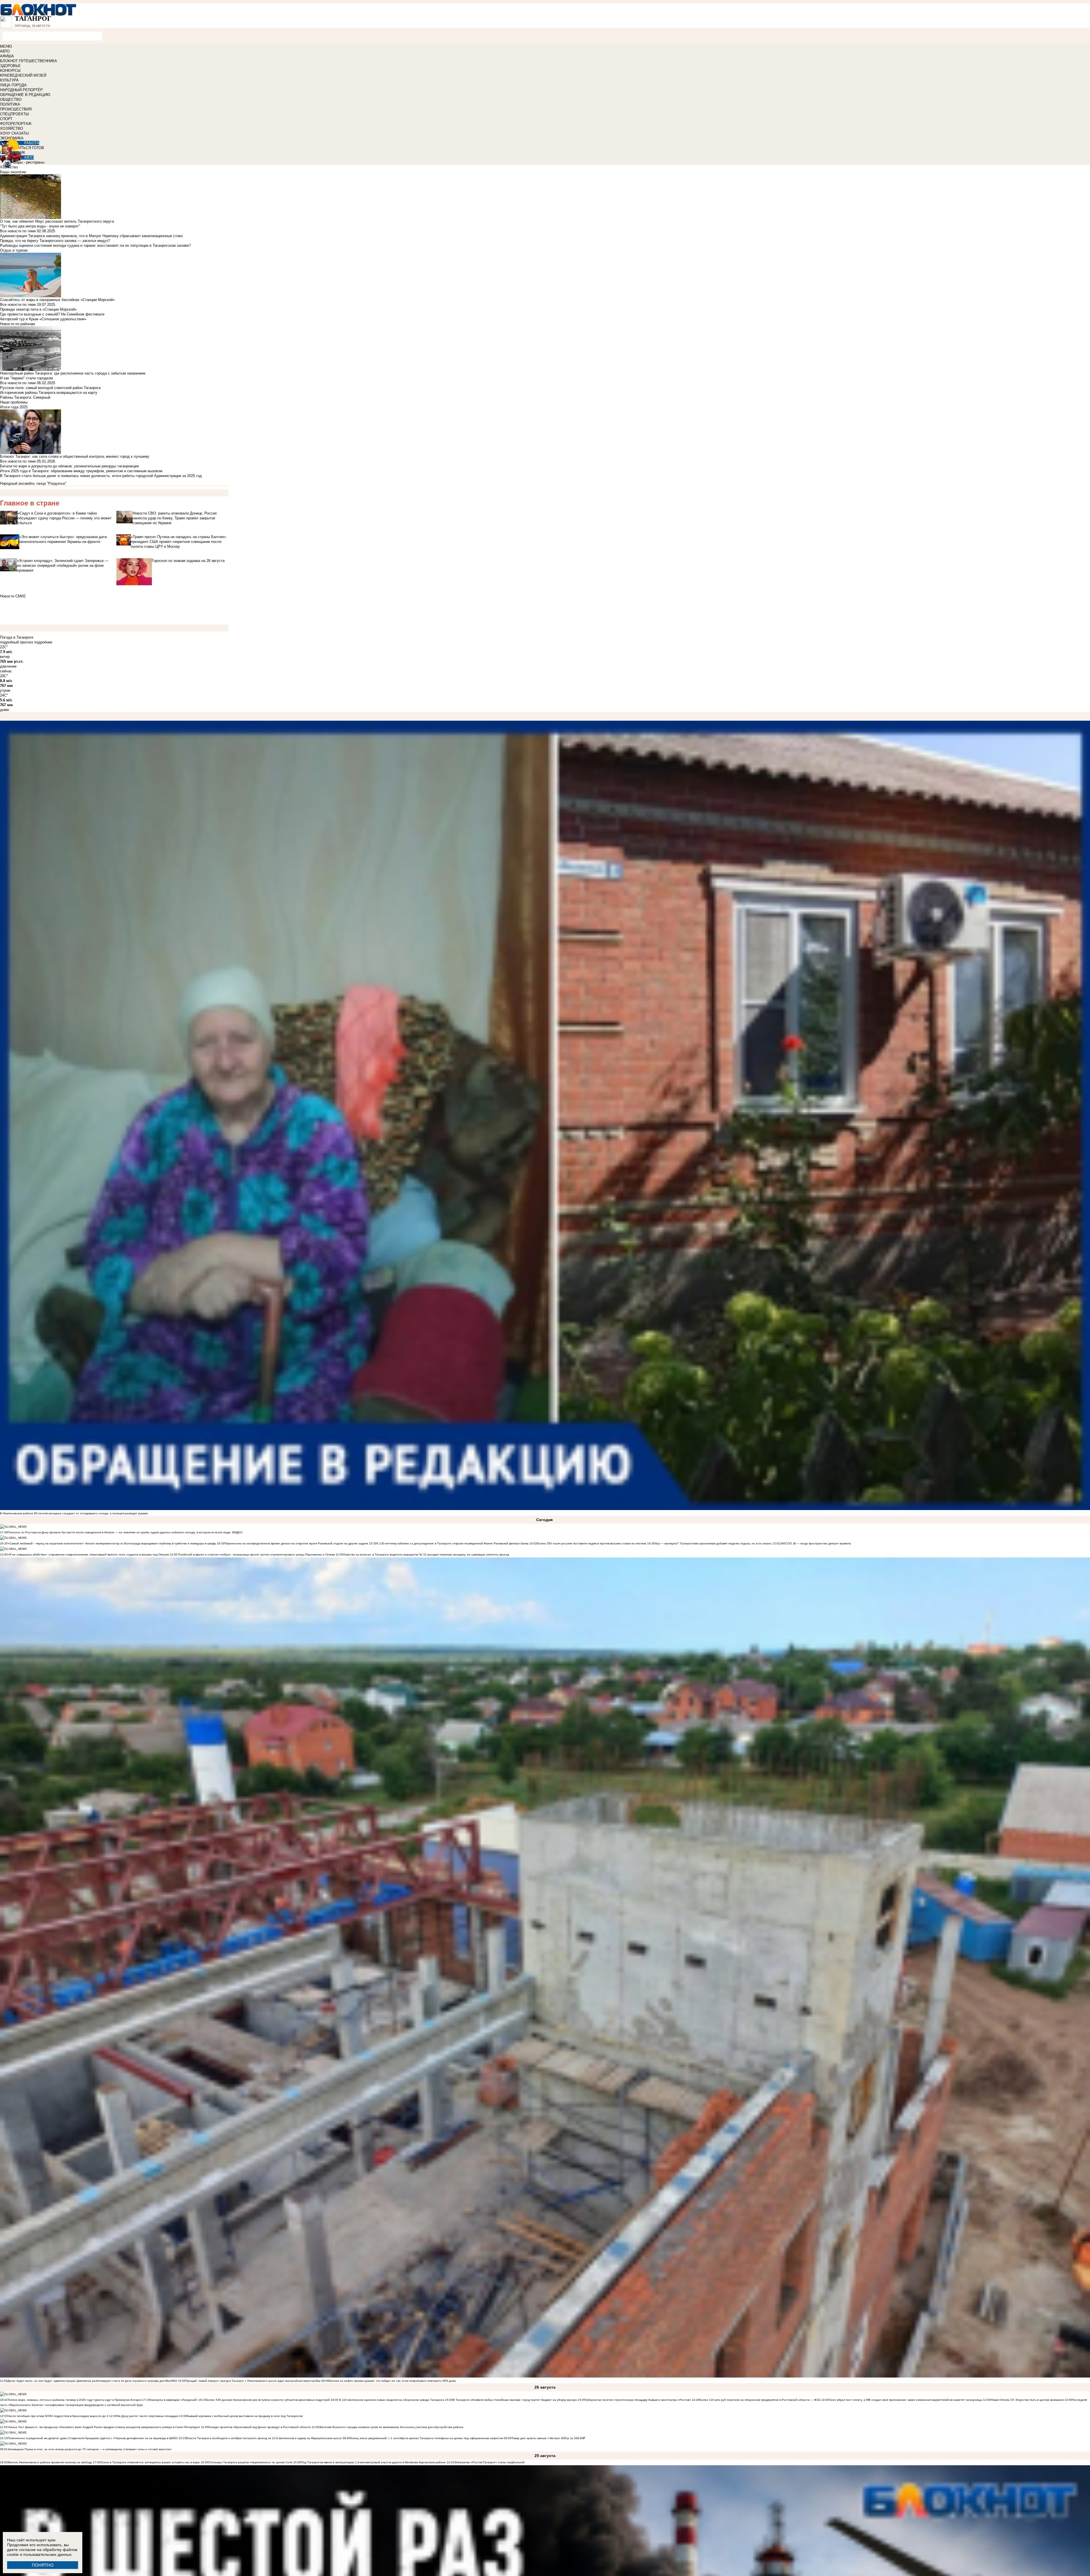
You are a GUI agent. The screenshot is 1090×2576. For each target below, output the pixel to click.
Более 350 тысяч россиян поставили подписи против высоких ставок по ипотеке (592, 1543)
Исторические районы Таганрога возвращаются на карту (49, 393)
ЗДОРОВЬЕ (10, 66)
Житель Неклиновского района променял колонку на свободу (50, 2462)
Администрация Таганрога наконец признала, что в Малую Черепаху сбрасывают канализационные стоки (91, 236)
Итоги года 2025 (14, 407)
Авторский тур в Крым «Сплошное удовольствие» (43, 319)
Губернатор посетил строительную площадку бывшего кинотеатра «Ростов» (638, 2400)
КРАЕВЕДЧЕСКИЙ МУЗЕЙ (23, 75)
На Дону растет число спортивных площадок (148, 2416)
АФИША (7, 56)
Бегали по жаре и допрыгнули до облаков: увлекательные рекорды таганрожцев (69, 466)
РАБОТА (32, 143)
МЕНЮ (6, 46)
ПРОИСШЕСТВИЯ (16, 109)
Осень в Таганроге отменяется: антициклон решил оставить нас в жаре (150, 2462)
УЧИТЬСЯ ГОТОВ (29, 148)
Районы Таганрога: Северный (25, 397)
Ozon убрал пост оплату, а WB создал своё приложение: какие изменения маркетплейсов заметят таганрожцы (905, 2400)
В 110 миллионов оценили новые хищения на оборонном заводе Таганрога (391, 2400)
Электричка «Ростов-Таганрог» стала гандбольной (489, 2462)
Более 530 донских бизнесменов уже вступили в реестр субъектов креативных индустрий (268, 2400)
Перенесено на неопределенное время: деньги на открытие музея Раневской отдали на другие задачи (296, 1543)
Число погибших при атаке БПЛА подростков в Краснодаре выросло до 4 (58, 2416)
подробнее (43, 642)
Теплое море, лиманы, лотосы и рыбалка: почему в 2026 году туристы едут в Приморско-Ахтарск (75, 2400)
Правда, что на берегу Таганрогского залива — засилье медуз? (55, 241)
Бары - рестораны (29, 162)
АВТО (5, 51)
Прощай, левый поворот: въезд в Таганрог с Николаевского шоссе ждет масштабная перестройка (253, 2381)
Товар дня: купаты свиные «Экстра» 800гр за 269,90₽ (548, 2438)
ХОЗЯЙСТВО (11, 128)
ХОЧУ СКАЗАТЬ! (15, 133)
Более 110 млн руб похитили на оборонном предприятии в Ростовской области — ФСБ (760, 2400)
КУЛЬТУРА (9, 80)
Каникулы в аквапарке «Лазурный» (174, 2400)
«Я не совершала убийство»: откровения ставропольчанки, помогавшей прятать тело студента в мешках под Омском (88, 1554)
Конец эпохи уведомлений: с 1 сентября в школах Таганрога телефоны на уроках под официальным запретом (427, 2438)
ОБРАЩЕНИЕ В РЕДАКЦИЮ (25, 95)
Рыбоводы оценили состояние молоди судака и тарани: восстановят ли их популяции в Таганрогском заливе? (95, 245)
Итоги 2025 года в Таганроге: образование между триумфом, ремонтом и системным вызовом (81, 471)
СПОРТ (6, 119)
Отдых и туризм (14, 250)
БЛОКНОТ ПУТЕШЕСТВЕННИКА (29, 61)
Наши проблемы (14, 402)
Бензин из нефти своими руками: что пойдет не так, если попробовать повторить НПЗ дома (392, 2381)
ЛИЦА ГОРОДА (13, 85)
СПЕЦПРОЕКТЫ (14, 114)
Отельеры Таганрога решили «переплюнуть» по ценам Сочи (250, 2462)
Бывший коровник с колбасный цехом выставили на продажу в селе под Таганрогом (245, 2416)
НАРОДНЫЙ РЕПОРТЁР (21, 90)
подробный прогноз (16, 642)
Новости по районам (17, 324)
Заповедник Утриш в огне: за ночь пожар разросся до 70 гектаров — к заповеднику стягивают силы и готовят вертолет (90, 2449)
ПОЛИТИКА (10, 104)
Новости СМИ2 (13, 596)
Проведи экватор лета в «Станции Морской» (38, 309)
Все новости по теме (18, 231)
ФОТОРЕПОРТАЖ (16, 124)
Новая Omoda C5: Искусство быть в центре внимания (1027, 2400)
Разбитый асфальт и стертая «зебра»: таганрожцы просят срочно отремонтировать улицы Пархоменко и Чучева (256, 1554)
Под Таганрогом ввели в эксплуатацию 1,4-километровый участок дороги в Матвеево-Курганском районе (373, 2462)
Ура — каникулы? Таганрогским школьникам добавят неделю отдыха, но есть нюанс (713, 1543)
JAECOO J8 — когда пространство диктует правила (816, 1543)
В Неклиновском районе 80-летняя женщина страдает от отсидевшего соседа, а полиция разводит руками (74, 1513)
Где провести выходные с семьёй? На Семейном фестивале (52, 314)
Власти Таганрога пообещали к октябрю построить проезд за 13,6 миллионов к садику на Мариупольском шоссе (264, 2438)
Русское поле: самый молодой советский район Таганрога (50, 388)
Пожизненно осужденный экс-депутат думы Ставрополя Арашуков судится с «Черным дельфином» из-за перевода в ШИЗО (93, 2438)
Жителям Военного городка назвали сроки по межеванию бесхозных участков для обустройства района (391, 2427)
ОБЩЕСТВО (11, 100)
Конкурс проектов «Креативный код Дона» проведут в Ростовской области (260, 2427)
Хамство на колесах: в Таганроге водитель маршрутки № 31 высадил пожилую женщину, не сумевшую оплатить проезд (426, 1554)
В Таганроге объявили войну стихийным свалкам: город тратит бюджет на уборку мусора (515, 2400)
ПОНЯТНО (43, 2565)
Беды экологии (13, 172)
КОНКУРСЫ (10, 71)
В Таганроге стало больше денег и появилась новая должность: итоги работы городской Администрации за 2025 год (101, 476)
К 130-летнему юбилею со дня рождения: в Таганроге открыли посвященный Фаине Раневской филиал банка (453, 1543)
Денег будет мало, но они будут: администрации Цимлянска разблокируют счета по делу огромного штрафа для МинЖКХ (92, 2381)
